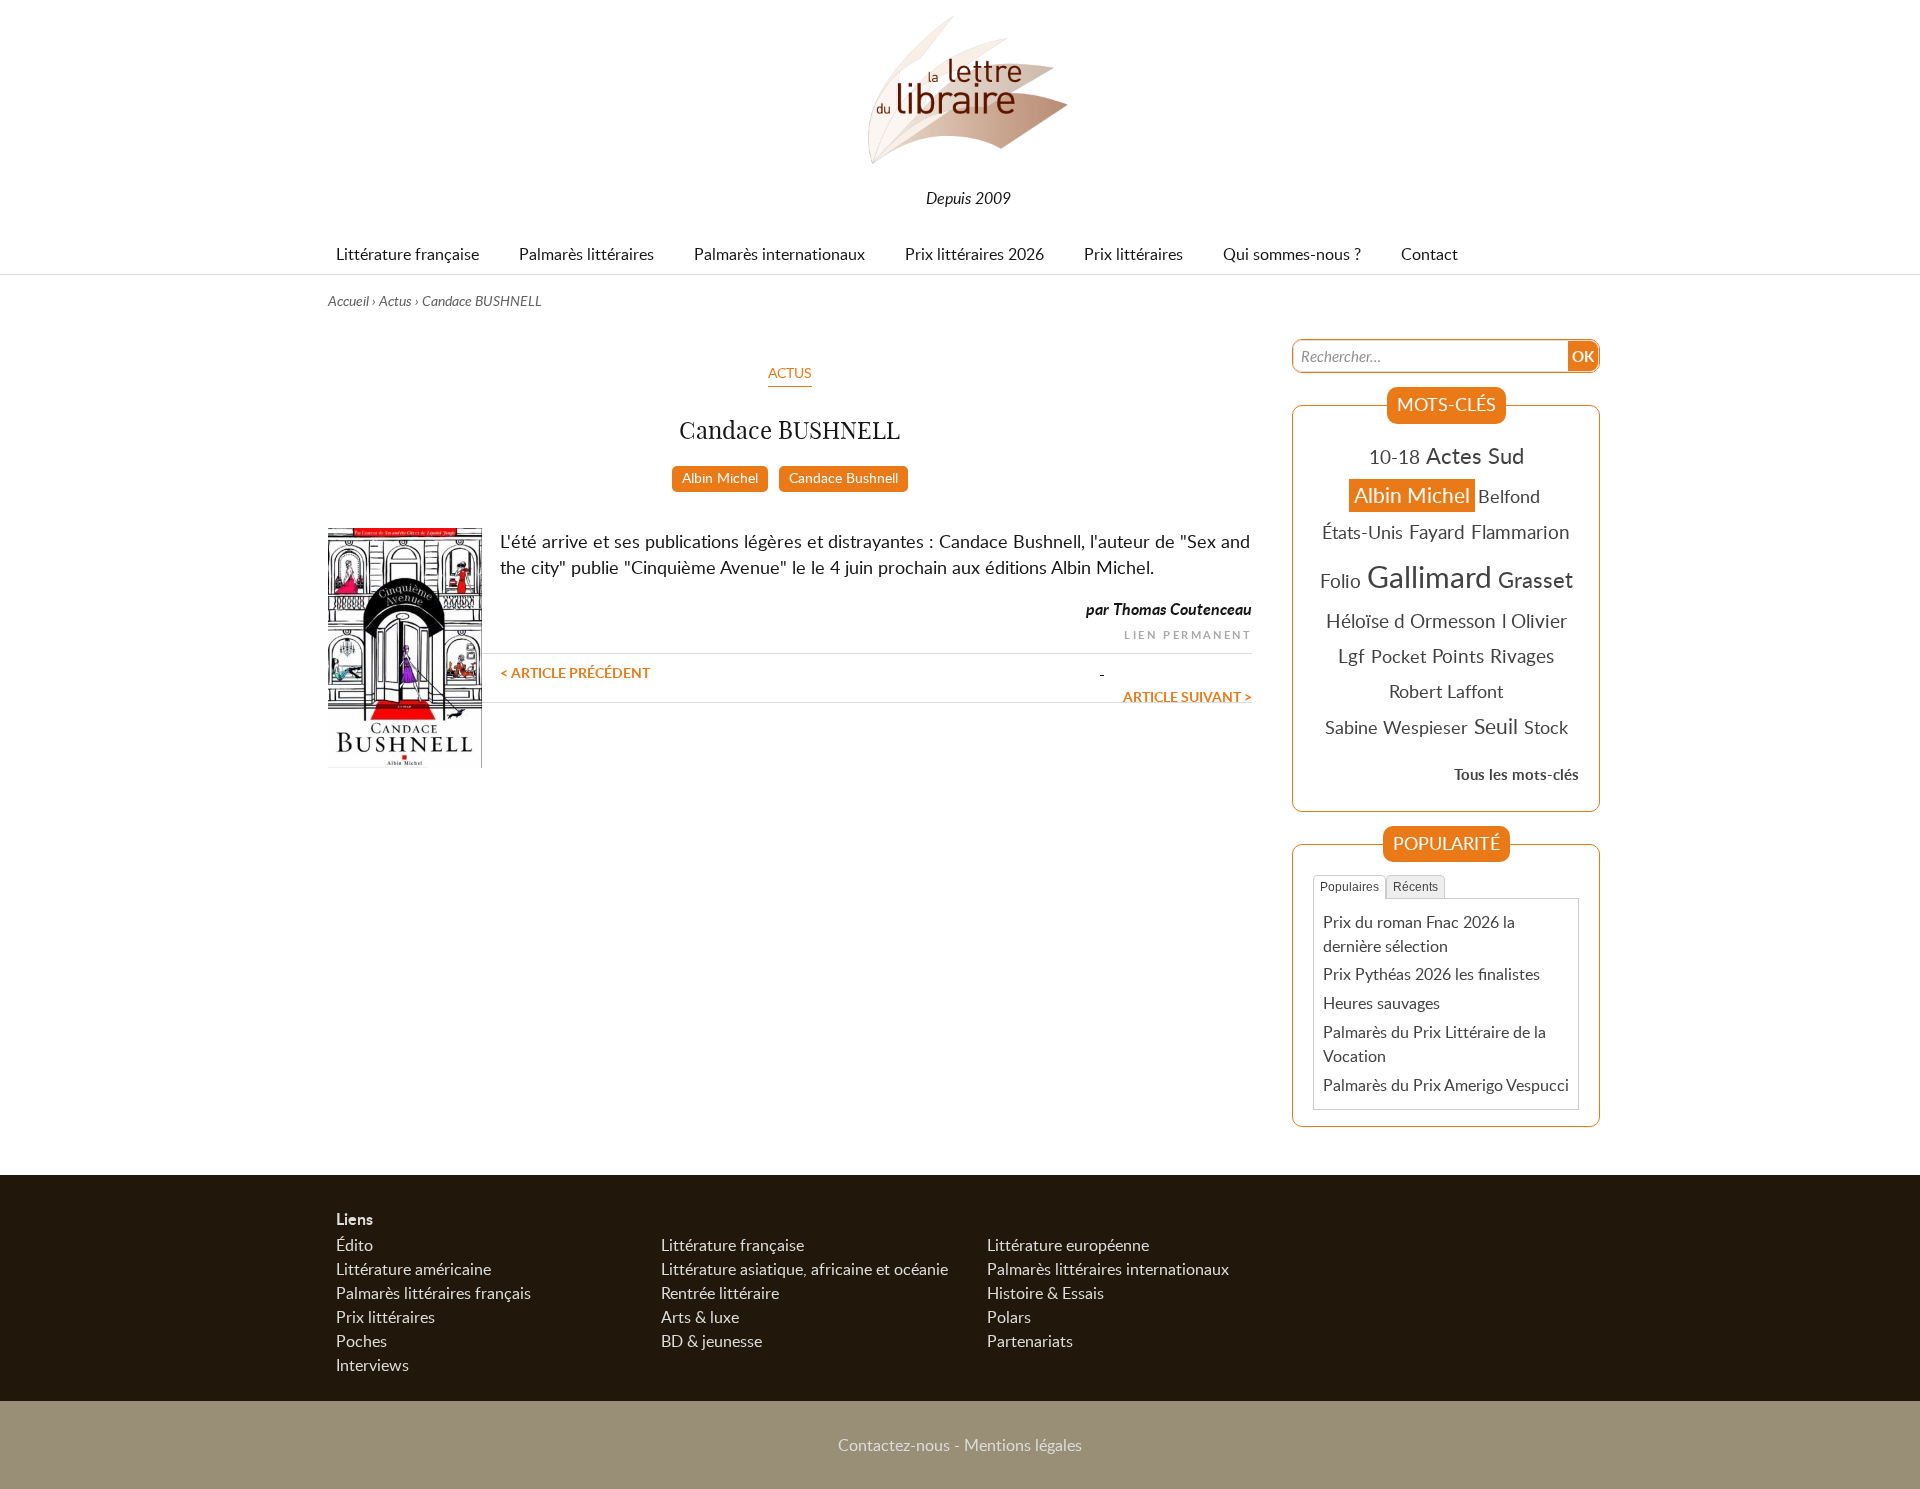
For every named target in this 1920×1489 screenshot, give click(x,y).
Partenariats (1030, 1341)
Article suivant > (1187, 696)
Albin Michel (720, 477)
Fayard (1437, 531)
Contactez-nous (894, 1445)
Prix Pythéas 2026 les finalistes (1431, 974)
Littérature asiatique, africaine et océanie (804, 1269)
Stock (1546, 727)
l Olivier (1534, 620)
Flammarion (1520, 531)
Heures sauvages (1381, 1003)
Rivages (1522, 655)
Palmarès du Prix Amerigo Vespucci (1446, 1085)
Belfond (1509, 496)
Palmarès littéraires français (433, 1293)
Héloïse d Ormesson (1411, 620)
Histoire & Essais (1045, 1293)
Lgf (1351, 655)
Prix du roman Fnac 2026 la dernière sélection (1419, 934)
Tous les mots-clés (1516, 774)
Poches (361, 1341)
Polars (1009, 1317)
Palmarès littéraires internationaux (1108, 1269)
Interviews (372, 1365)
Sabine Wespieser (1396, 727)
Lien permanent (1188, 632)
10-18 (1394, 456)
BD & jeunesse (711, 1341)
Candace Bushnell (843, 477)
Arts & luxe (700, 1317)
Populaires (1349, 887)
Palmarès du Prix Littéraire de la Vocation (1434, 1044)
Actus (395, 300)
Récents (1415, 887)
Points (1458, 655)
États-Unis (1362, 532)
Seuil (1496, 726)
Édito (354, 1245)
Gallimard (1429, 576)
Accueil (348, 300)
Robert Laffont (1446, 691)
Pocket (1398, 656)
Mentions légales (1023, 1445)
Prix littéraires (385, 1317)
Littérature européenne (1068, 1245)
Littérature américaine (413, 1269)
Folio (1340, 580)
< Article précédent (575, 672)
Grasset (1535, 579)
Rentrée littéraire (720, 1293)
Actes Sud (1475, 455)
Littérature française (732, 1245)
